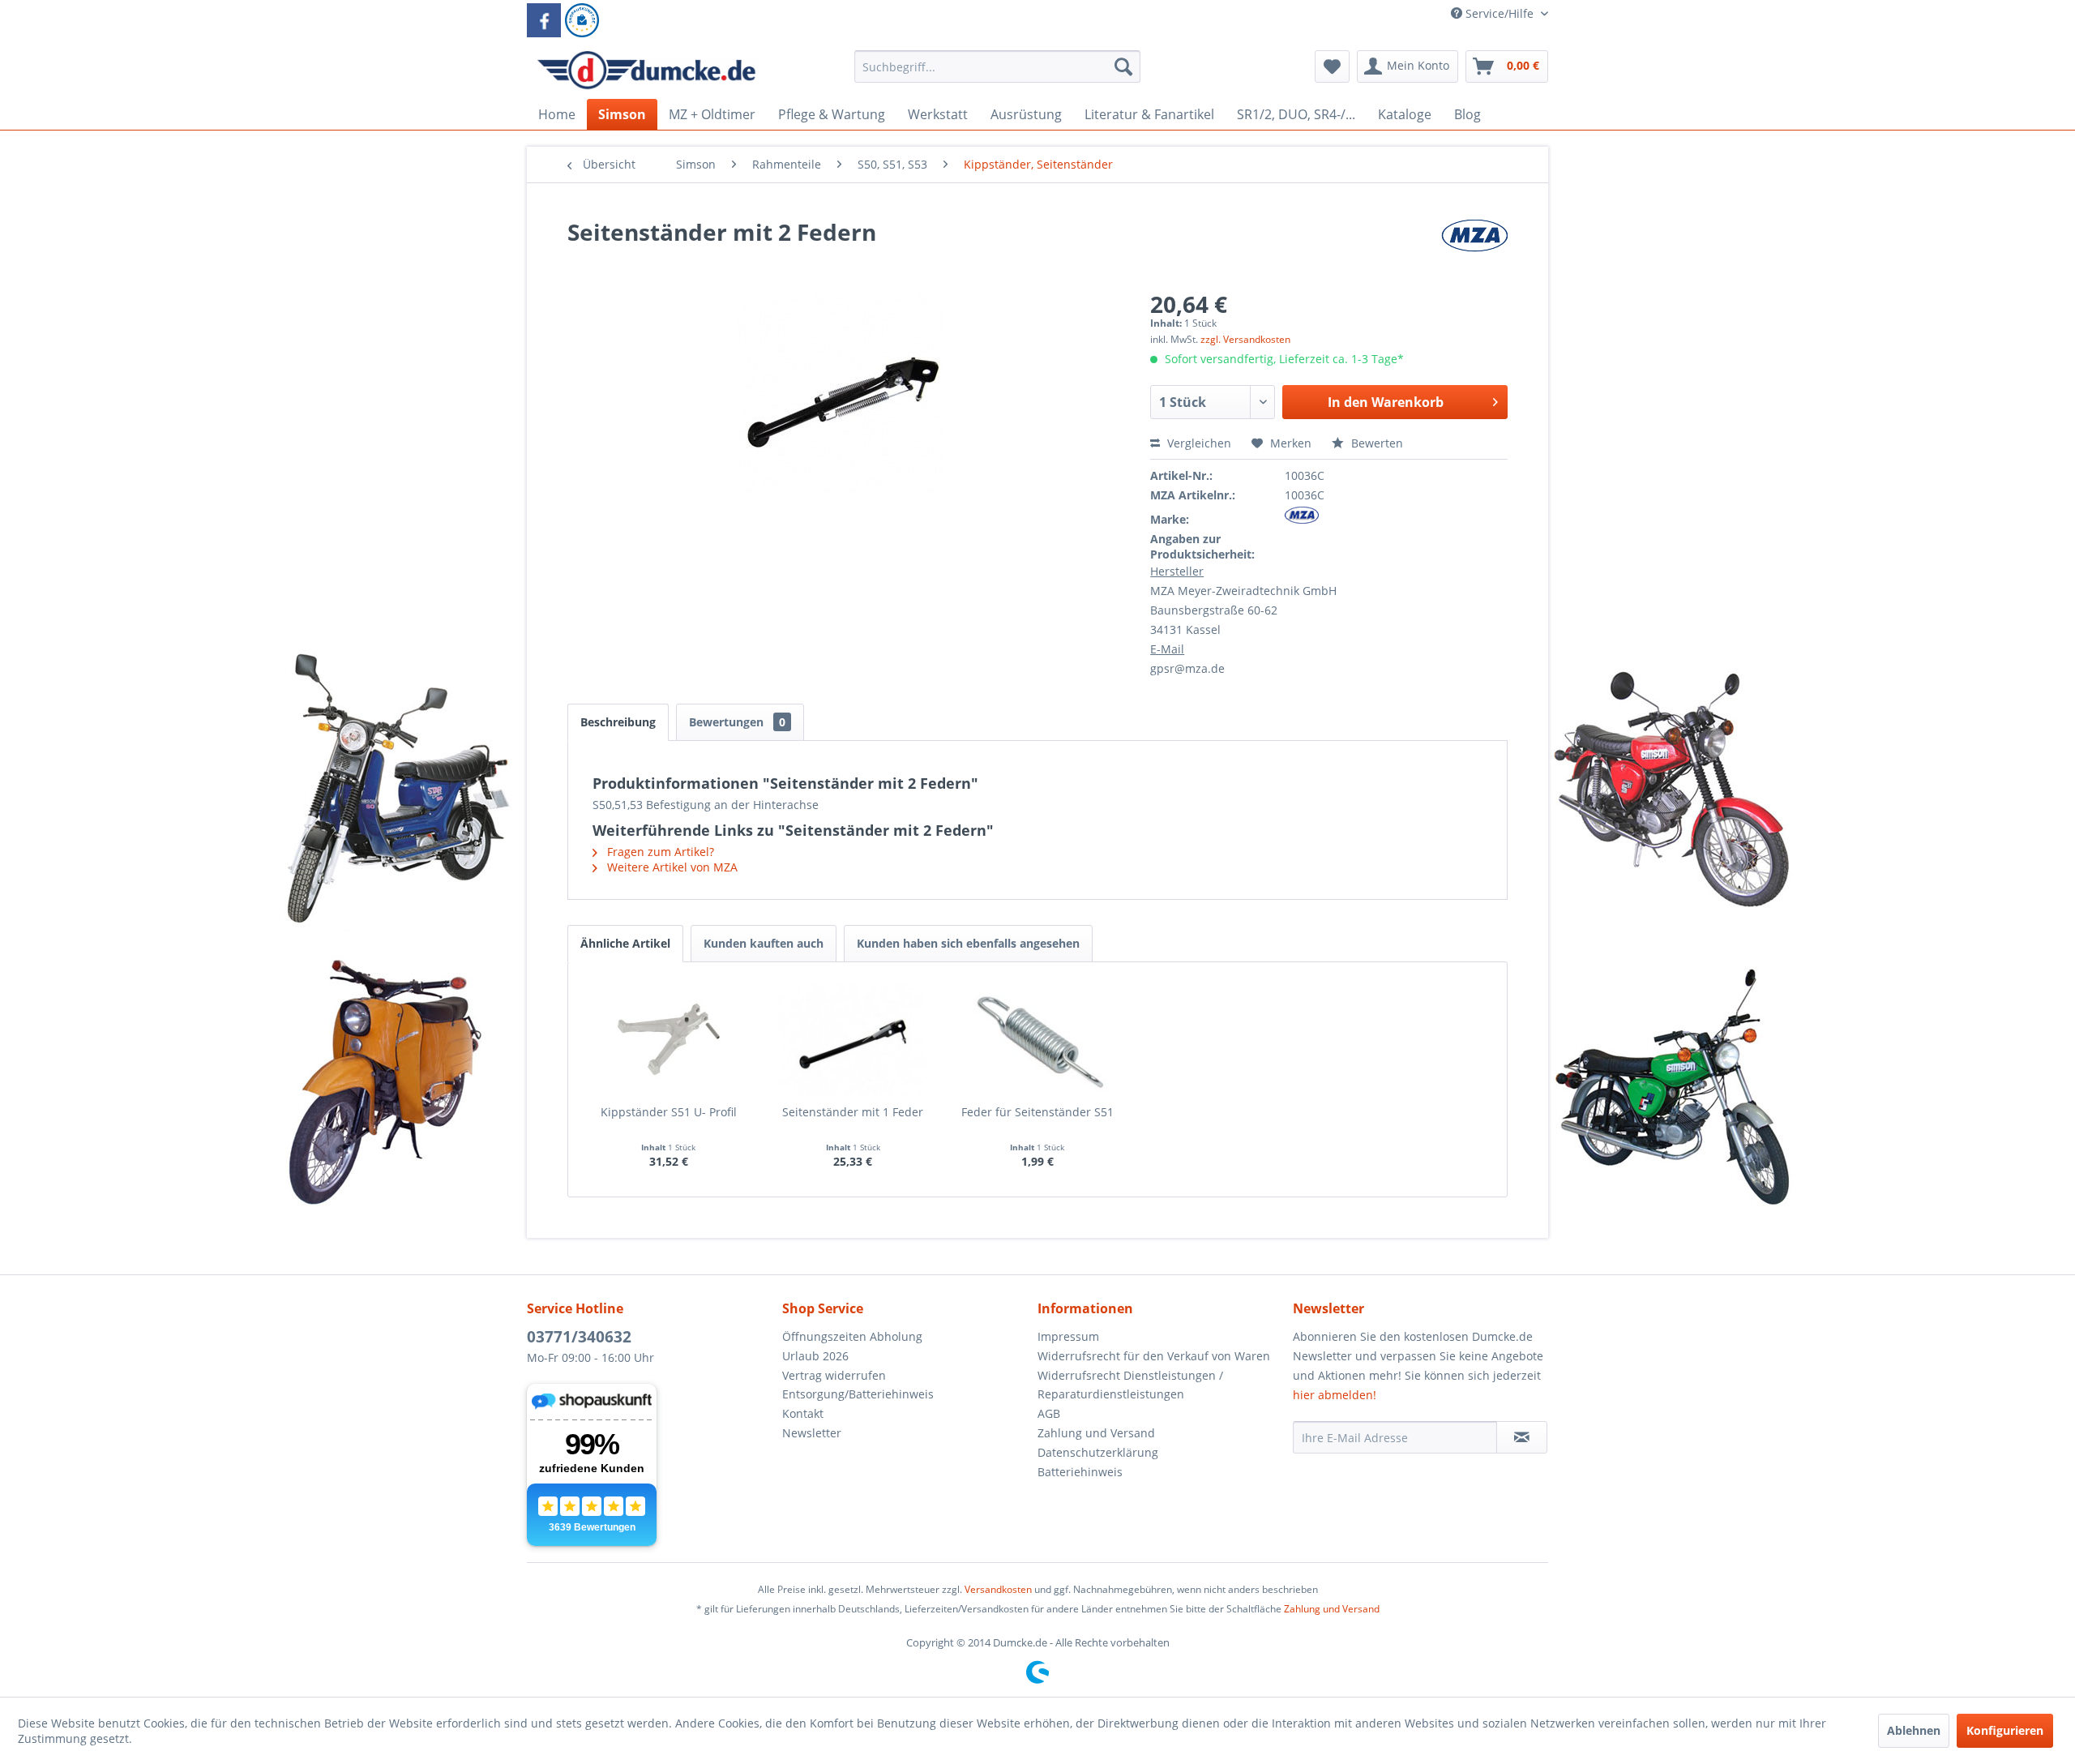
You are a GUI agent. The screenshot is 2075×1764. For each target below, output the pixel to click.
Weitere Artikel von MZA (671, 867)
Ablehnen (1914, 1730)
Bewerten (1375, 443)
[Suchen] (1123, 66)
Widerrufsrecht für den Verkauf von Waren (1154, 1356)
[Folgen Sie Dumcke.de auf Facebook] (544, 20)
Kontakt (803, 1413)
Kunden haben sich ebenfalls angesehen (968, 943)
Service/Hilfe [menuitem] (1500, 13)
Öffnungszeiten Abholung (852, 1336)
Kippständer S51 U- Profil (669, 1112)
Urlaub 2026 (815, 1356)
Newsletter (812, 1433)
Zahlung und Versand (1096, 1433)
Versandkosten (998, 1589)
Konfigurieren (2005, 1730)
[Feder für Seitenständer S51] (1037, 1039)
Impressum (1068, 1336)
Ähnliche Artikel (625, 943)
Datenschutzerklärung (1098, 1452)
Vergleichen (1198, 443)
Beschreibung (618, 722)
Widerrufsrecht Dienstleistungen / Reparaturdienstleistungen (1130, 1385)
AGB (1049, 1413)
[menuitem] (997, 74)
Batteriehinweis (1080, 1472)
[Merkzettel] (1332, 66)
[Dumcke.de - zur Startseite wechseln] (646, 71)
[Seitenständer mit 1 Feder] (854, 1039)
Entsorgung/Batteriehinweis (858, 1394)
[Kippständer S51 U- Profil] (669, 1039)
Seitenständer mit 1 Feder (853, 1112)
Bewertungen (737, 722)
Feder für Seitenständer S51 (1037, 1112)
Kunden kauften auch (764, 943)
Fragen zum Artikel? (659, 852)
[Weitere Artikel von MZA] (1474, 248)
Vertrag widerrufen (834, 1375)
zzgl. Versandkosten (1245, 339)
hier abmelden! (1335, 1395)
